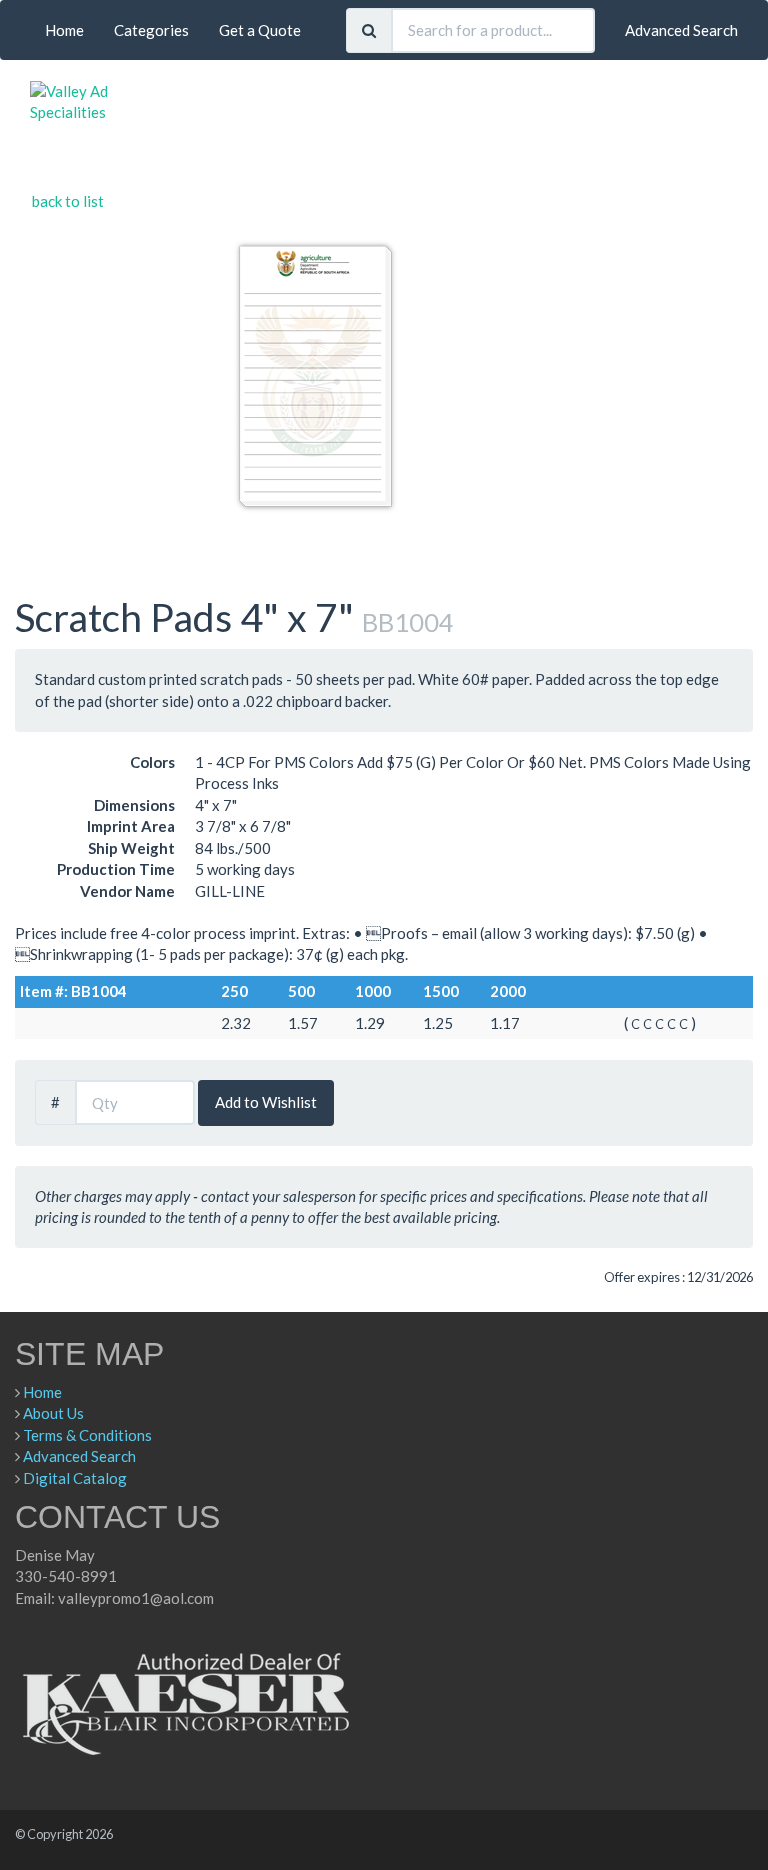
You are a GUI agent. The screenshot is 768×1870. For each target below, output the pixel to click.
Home (64, 30)
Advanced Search (681, 30)
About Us (53, 1413)
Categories (151, 30)
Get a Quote (260, 30)
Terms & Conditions (87, 1435)
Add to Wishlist (266, 1102)
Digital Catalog (75, 1478)
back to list (68, 201)
